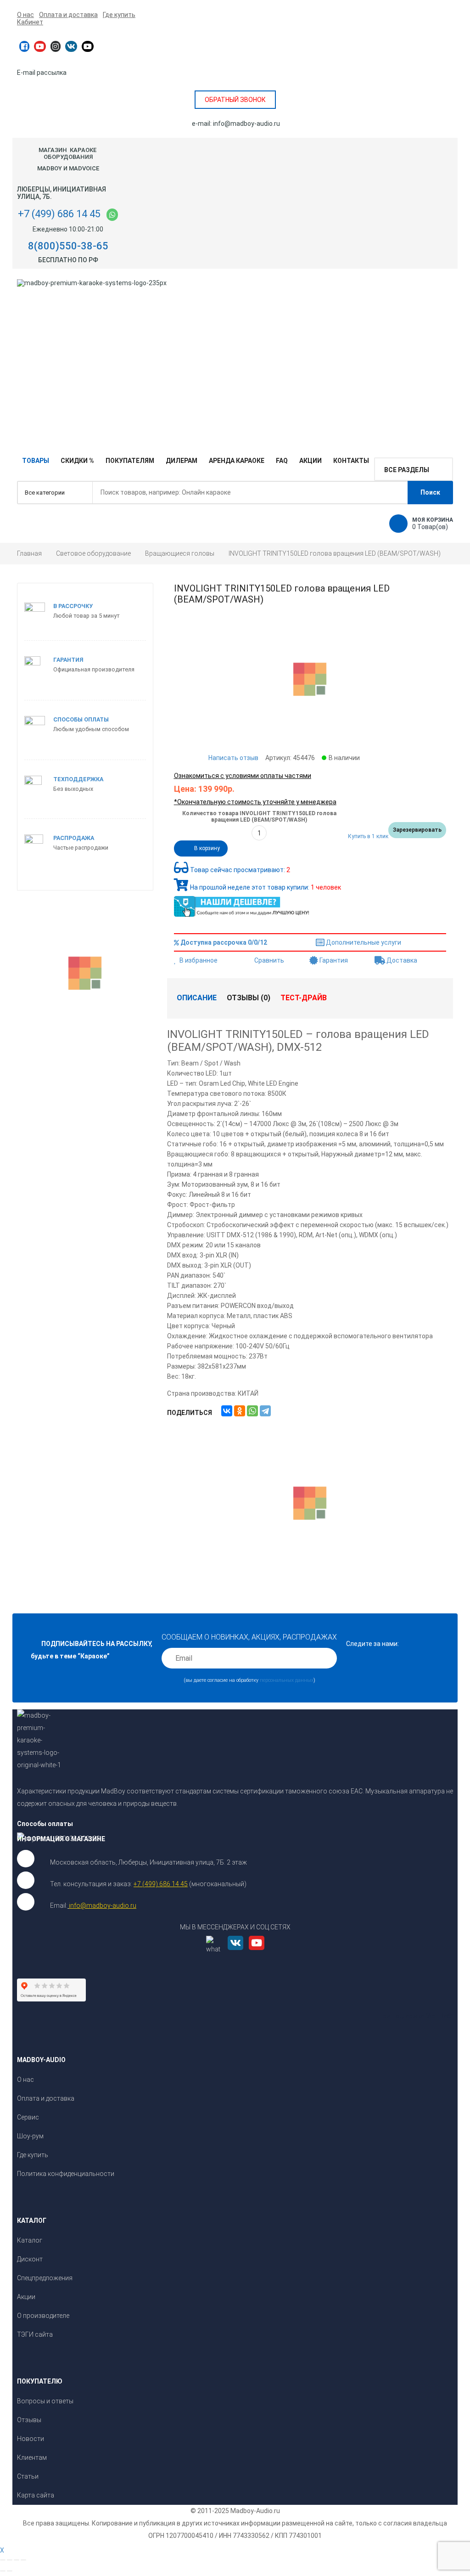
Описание (197, 998)
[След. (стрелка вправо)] (10, 2571)
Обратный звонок (235, 100)
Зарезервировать (417, 830)
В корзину (207, 848)
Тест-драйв (304, 998)
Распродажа (74, 838)
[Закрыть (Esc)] (3, 2560)
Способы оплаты (81, 719)
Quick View (310, 1492)
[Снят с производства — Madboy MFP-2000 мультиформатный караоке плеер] (61, 972)
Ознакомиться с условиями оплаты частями (243, 776)
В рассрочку (73, 606)
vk (71, 46)
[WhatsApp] (252, 1411)
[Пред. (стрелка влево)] (3, 2571)
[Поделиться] (10, 2560)
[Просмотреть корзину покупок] (398, 524)
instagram (56, 46)
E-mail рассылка (42, 73)
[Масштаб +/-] (23, 2560)
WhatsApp (112, 215)
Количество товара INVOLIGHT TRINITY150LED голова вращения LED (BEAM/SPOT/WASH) (259, 817)
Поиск (430, 492)
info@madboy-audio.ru (246, 124)
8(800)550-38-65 (68, 246)
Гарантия (333, 960)
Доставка (401, 960)
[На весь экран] (17, 2560)
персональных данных (287, 1680)
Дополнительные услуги (363, 942)
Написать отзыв (233, 758)
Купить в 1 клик (368, 836)
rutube (88, 46)
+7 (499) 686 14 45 (59, 214)
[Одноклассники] (240, 1411)
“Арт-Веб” (439, 2016)
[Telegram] (265, 1411)
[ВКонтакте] (227, 1411)
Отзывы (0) (249, 998)
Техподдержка (78, 779)
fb (24, 46)
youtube (40, 46)
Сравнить (269, 960)
